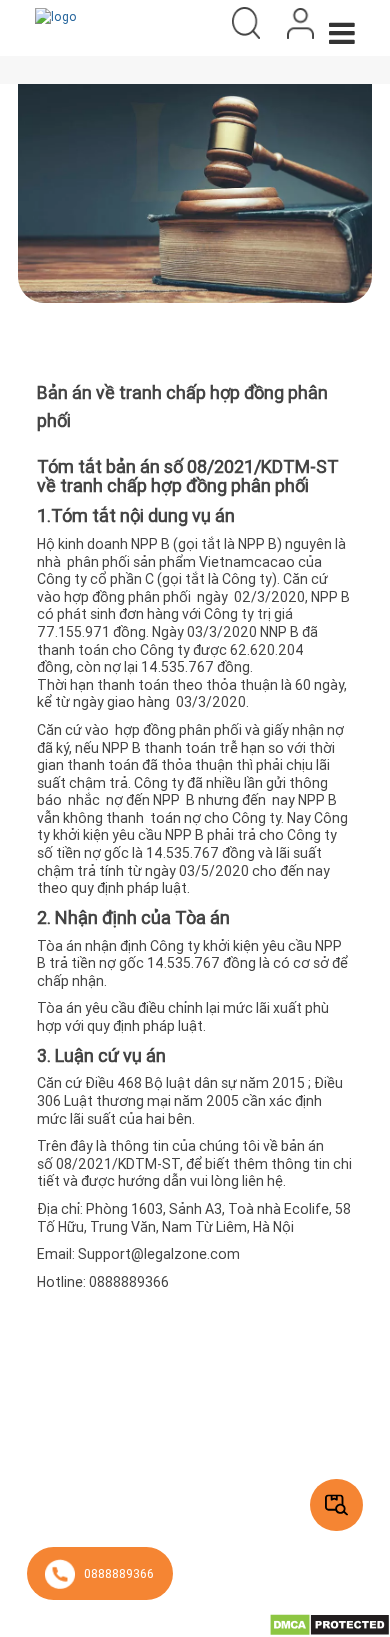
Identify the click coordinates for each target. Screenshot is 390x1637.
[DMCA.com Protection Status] (329, 1623)
